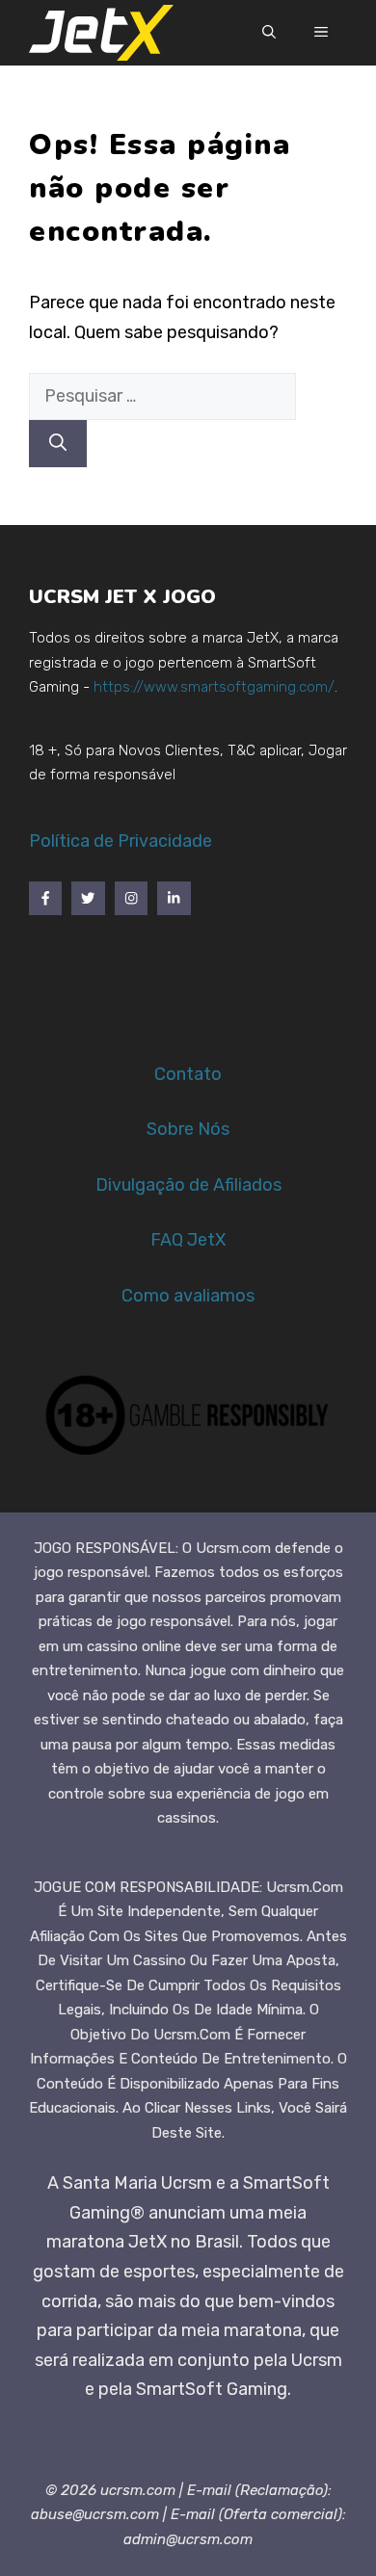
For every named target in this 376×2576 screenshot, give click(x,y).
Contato (188, 1074)
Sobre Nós (188, 1129)
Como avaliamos (188, 1296)
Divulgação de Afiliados (188, 1185)
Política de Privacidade (121, 841)
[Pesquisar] (58, 444)
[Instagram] (131, 898)
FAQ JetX (188, 1240)
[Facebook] (45, 898)
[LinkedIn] (174, 898)
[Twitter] (88, 898)
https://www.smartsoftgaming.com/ (214, 687)
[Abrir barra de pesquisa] (269, 33)
